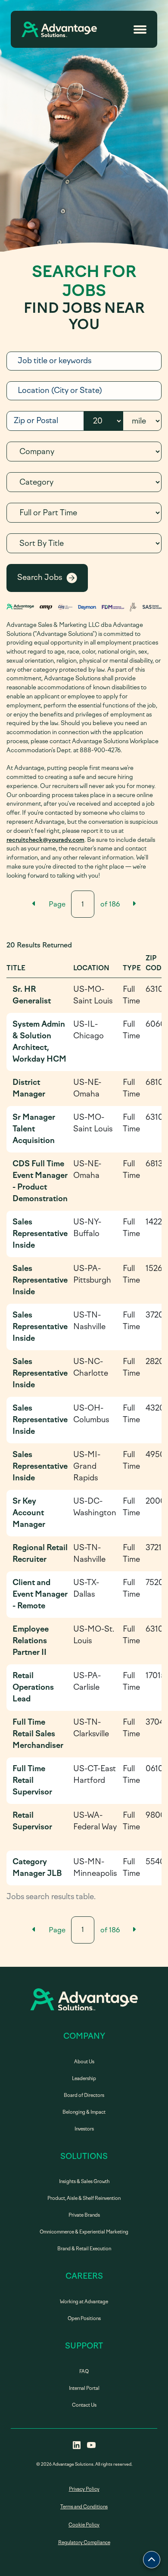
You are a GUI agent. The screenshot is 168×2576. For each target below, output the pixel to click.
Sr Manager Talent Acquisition (34, 1129)
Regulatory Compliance (84, 2543)
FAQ (84, 2372)
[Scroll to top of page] (152, 2560)
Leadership (84, 2079)
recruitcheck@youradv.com (45, 840)
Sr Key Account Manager (29, 1513)
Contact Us (84, 2405)
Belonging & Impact (84, 2112)
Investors (84, 2129)
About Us (84, 2062)
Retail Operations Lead (33, 1687)
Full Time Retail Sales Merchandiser (38, 1734)
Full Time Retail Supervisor (32, 1780)
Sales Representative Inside (40, 1233)
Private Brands (84, 2215)
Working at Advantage (84, 2302)
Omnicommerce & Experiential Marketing (84, 2232)
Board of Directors (84, 2095)
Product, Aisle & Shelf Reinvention (84, 2198)
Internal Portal (84, 2388)
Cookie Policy (84, 2525)
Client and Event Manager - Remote (40, 1594)
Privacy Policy (84, 2489)
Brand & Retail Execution (84, 2249)
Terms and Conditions (84, 2507)
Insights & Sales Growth (84, 2182)
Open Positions (84, 2319)
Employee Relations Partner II (31, 1641)
